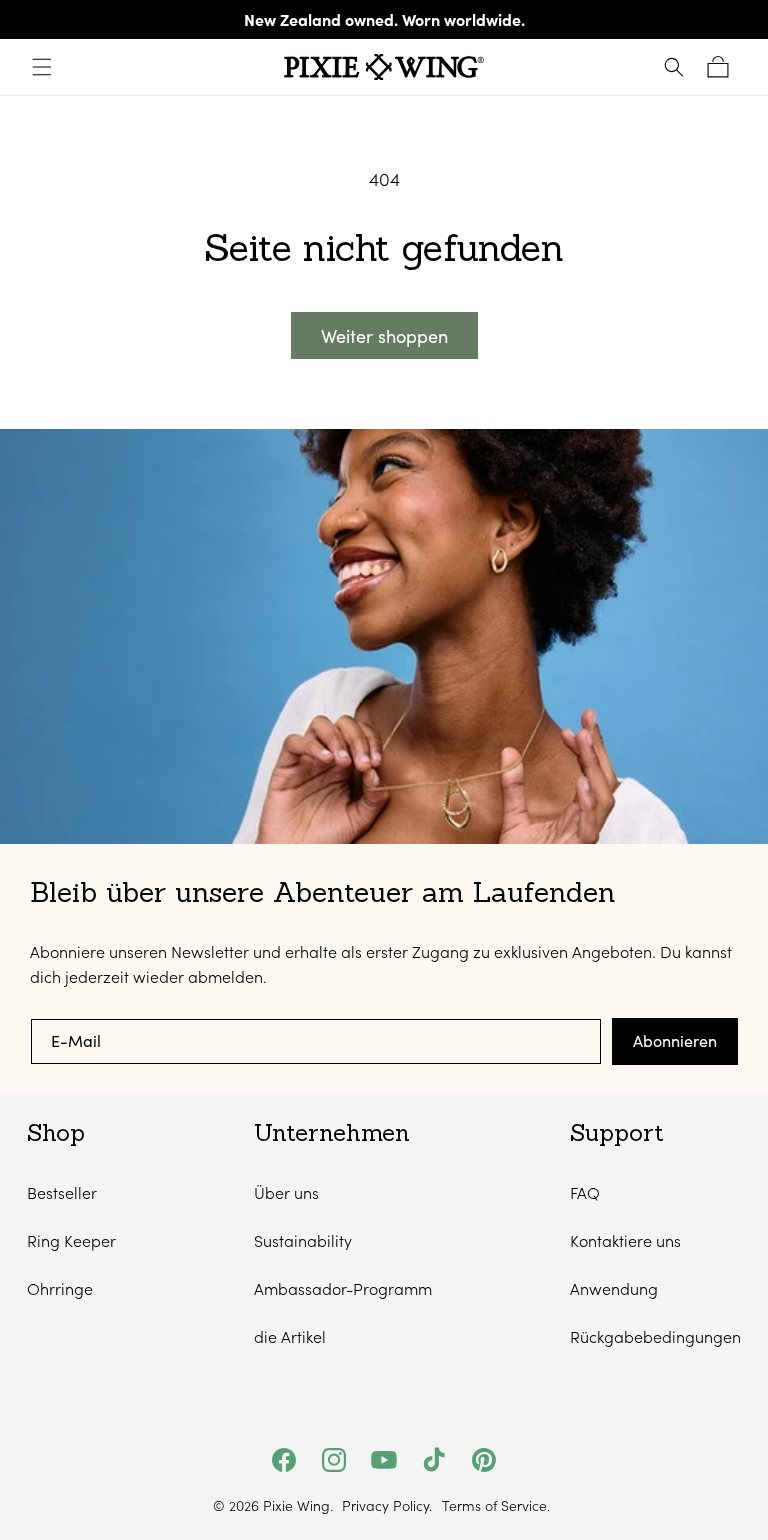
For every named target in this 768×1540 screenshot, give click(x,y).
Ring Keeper (71, 1240)
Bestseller (62, 1192)
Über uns (286, 1192)
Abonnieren (675, 1040)
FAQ (585, 1192)
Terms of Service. (496, 1506)
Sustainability (303, 1240)
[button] (42, 67)
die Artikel (290, 1336)
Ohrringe (60, 1288)
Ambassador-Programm (343, 1288)
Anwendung (614, 1288)
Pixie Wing (296, 1505)
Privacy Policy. (387, 1506)
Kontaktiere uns (625, 1240)
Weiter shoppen (384, 336)
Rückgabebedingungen (655, 1336)
